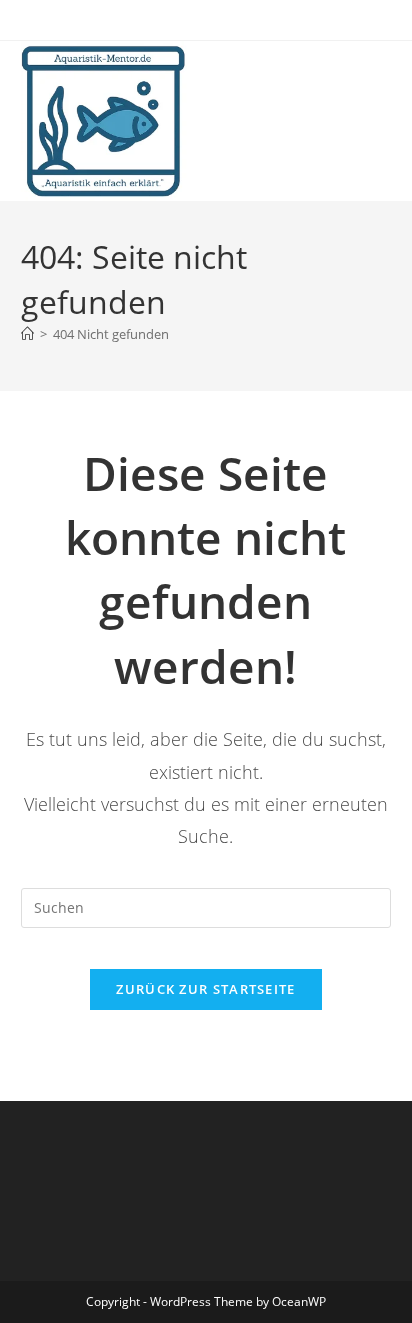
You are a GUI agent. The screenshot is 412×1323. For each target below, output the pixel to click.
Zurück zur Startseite (205, 989)
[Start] (27, 334)
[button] (42, 64)
